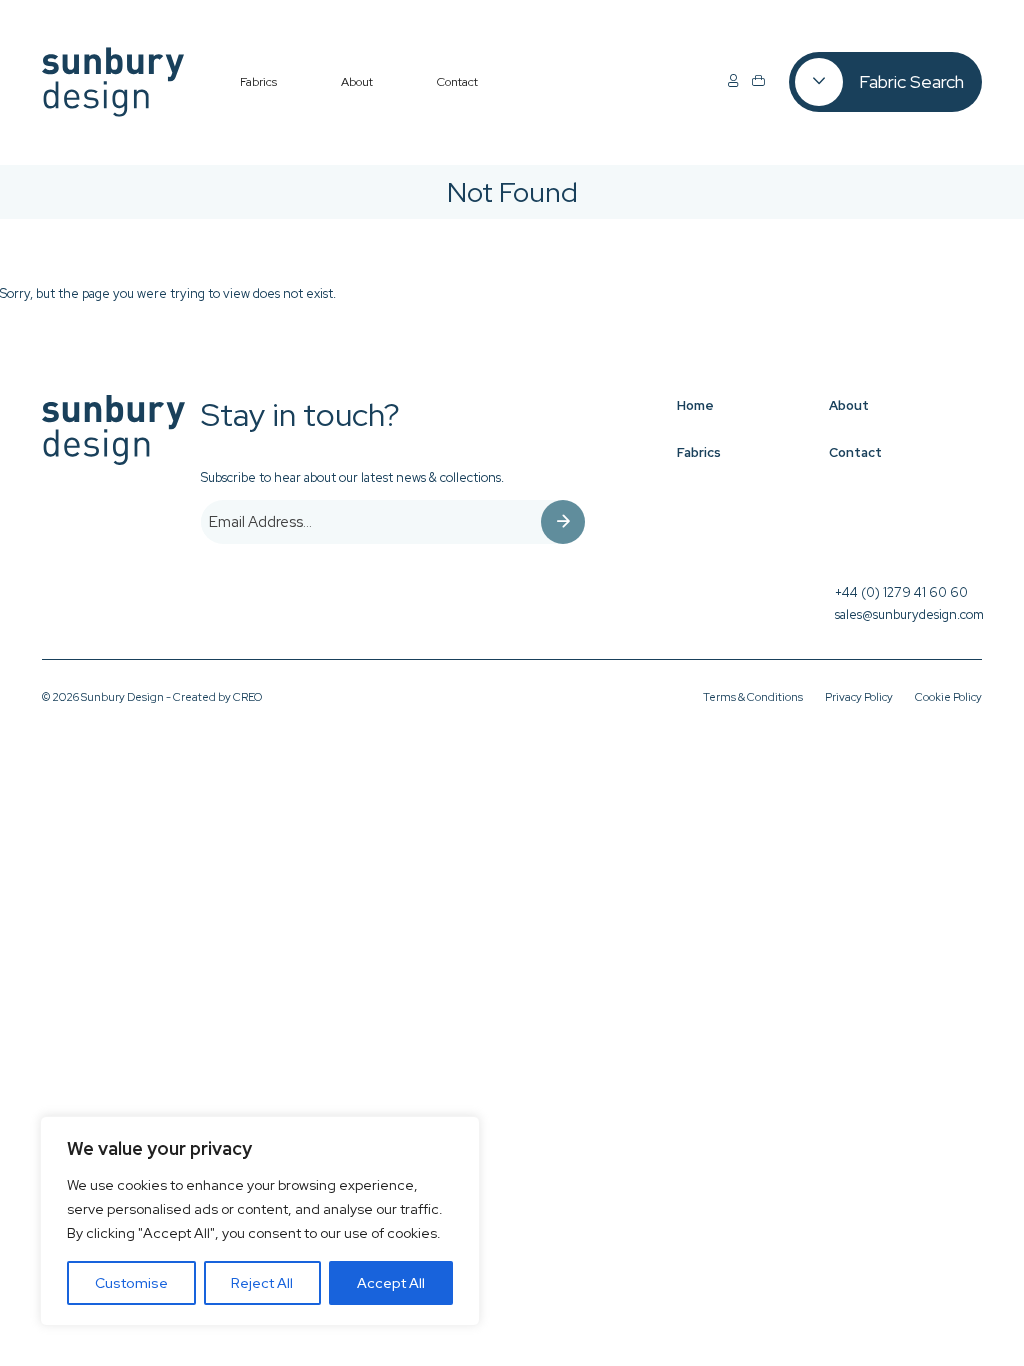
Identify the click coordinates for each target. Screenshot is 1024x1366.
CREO (247, 697)
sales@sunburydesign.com (909, 614)
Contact (855, 452)
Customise (131, 1283)
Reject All (262, 1283)
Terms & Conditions (753, 697)
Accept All (391, 1283)
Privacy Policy (859, 697)
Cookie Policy (948, 697)
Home (695, 405)
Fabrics (699, 452)
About (849, 405)
